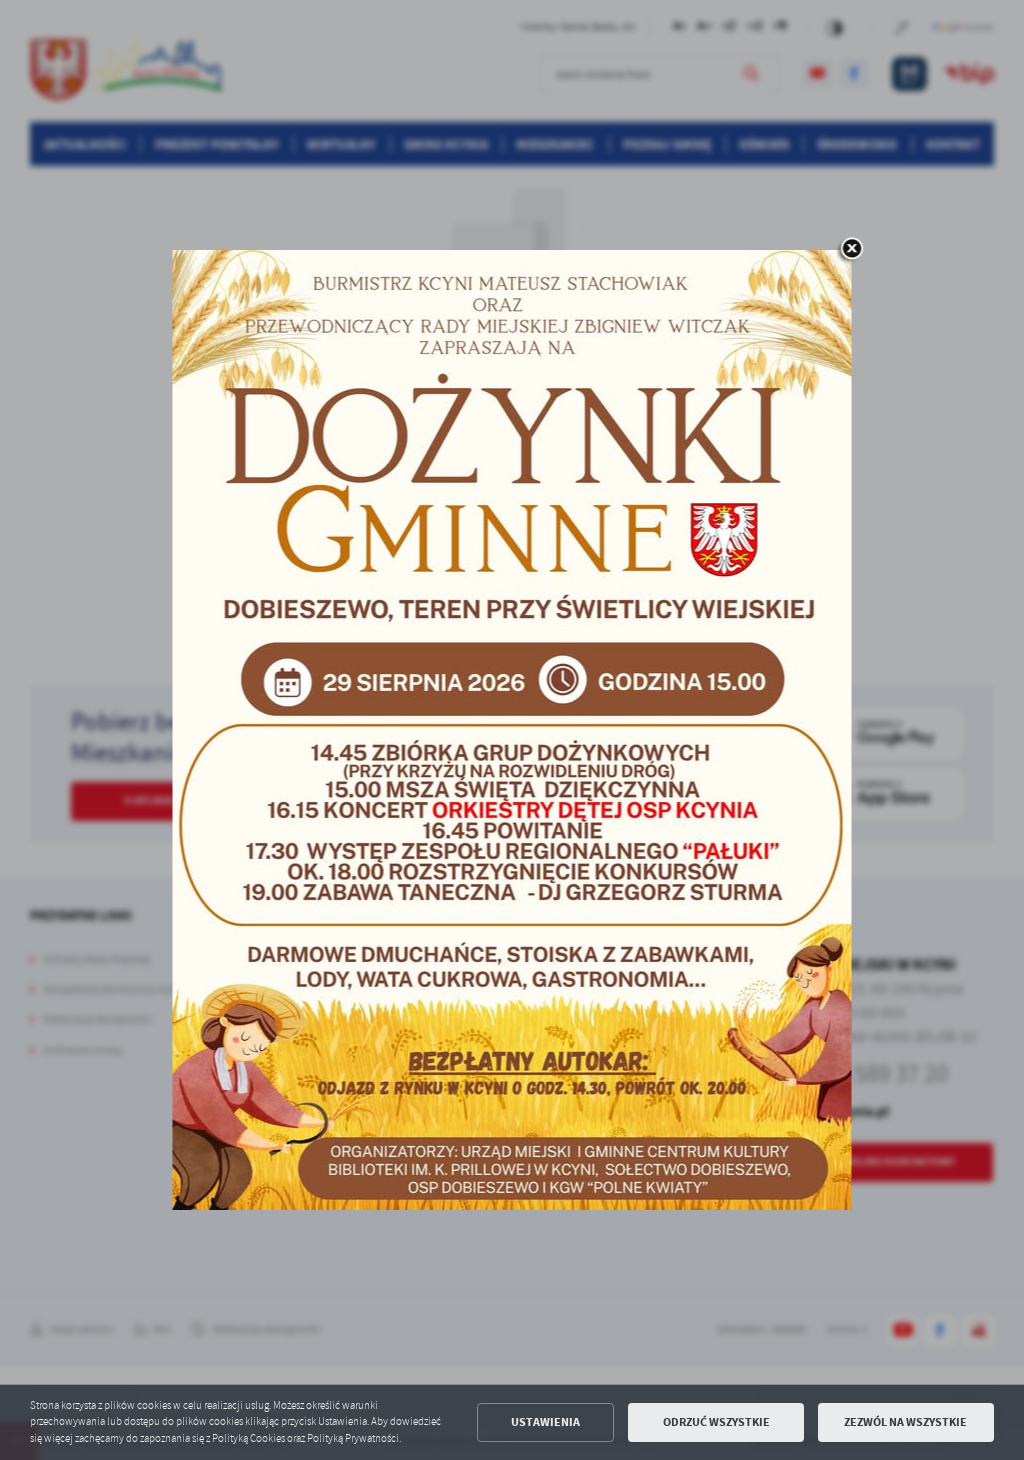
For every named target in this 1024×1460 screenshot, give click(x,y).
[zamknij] (852, 250)
